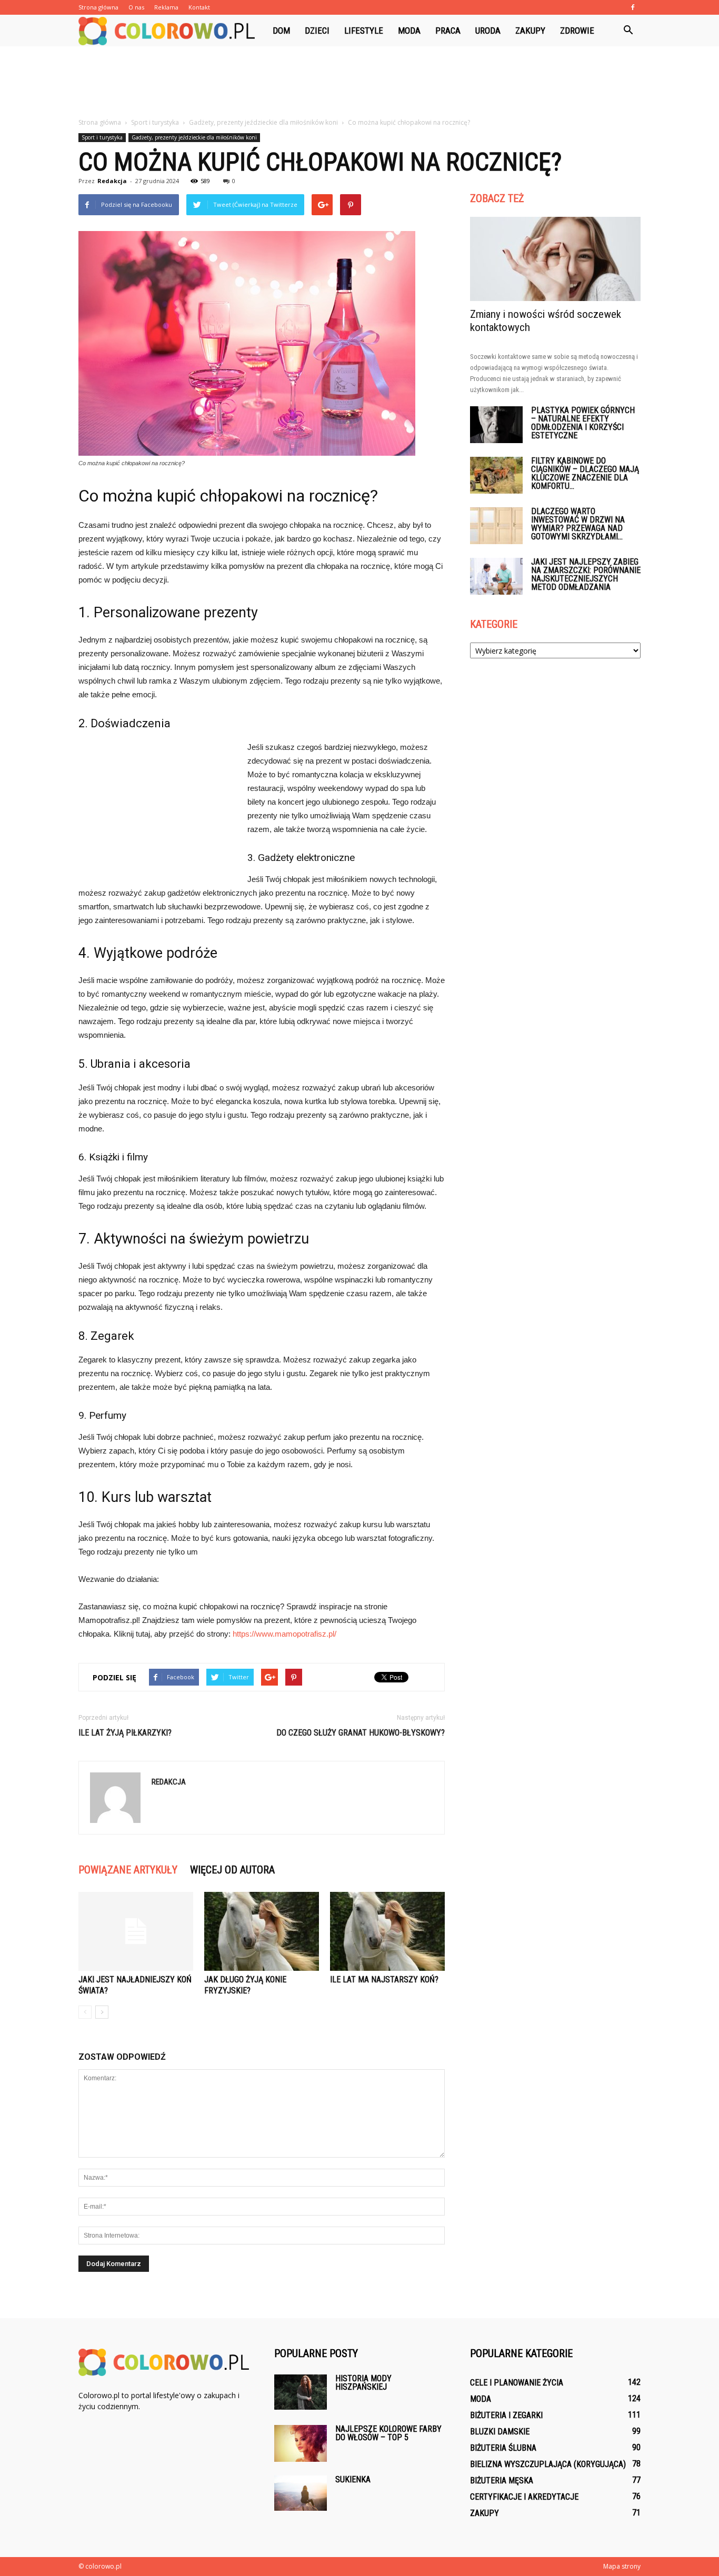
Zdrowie (577, 31)
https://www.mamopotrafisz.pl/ (284, 1634)
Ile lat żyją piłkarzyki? (125, 1733)
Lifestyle (364, 31)
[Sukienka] (301, 2493)
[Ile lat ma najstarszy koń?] (387, 1931)
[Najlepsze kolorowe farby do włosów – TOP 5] (301, 2443)
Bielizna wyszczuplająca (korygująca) (548, 2464)
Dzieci (317, 31)
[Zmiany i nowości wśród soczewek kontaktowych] (555, 259)
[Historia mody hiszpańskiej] (301, 2392)
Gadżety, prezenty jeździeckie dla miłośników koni (194, 137)
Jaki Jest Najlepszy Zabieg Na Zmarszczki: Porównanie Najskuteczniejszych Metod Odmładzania (586, 574)
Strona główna (98, 7)
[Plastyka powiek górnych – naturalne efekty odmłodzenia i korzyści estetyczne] (496, 425)
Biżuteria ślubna (503, 2448)
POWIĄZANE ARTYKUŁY (128, 1870)
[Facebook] (633, 7)
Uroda (488, 31)
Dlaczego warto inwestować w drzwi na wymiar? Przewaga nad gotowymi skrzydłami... (578, 524)
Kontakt (199, 7)
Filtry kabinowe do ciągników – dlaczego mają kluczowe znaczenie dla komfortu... (585, 473)
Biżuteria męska (502, 2480)
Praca (448, 31)
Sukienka (353, 2479)
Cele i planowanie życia (517, 2383)
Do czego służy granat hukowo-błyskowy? (361, 1733)
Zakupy (530, 31)
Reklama (166, 7)
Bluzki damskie (500, 2432)
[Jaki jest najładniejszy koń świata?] (136, 1931)
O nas (136, 7)
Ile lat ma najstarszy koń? (384, 1979)
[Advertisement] (359, 83)
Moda (409, 31)
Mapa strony (622, 2566)
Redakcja (112, 181)
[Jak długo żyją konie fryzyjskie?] (262, 1931)
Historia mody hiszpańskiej (363, 2383)
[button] (628, 31)
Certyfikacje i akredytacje (524, 2497)
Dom (281, 31)
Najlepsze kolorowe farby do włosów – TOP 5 (388, 2433)
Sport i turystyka (102, 137)
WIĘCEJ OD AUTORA (232, 1870)
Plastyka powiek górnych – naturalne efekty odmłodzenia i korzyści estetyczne (583, 423)
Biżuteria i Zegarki (506, 2415)
